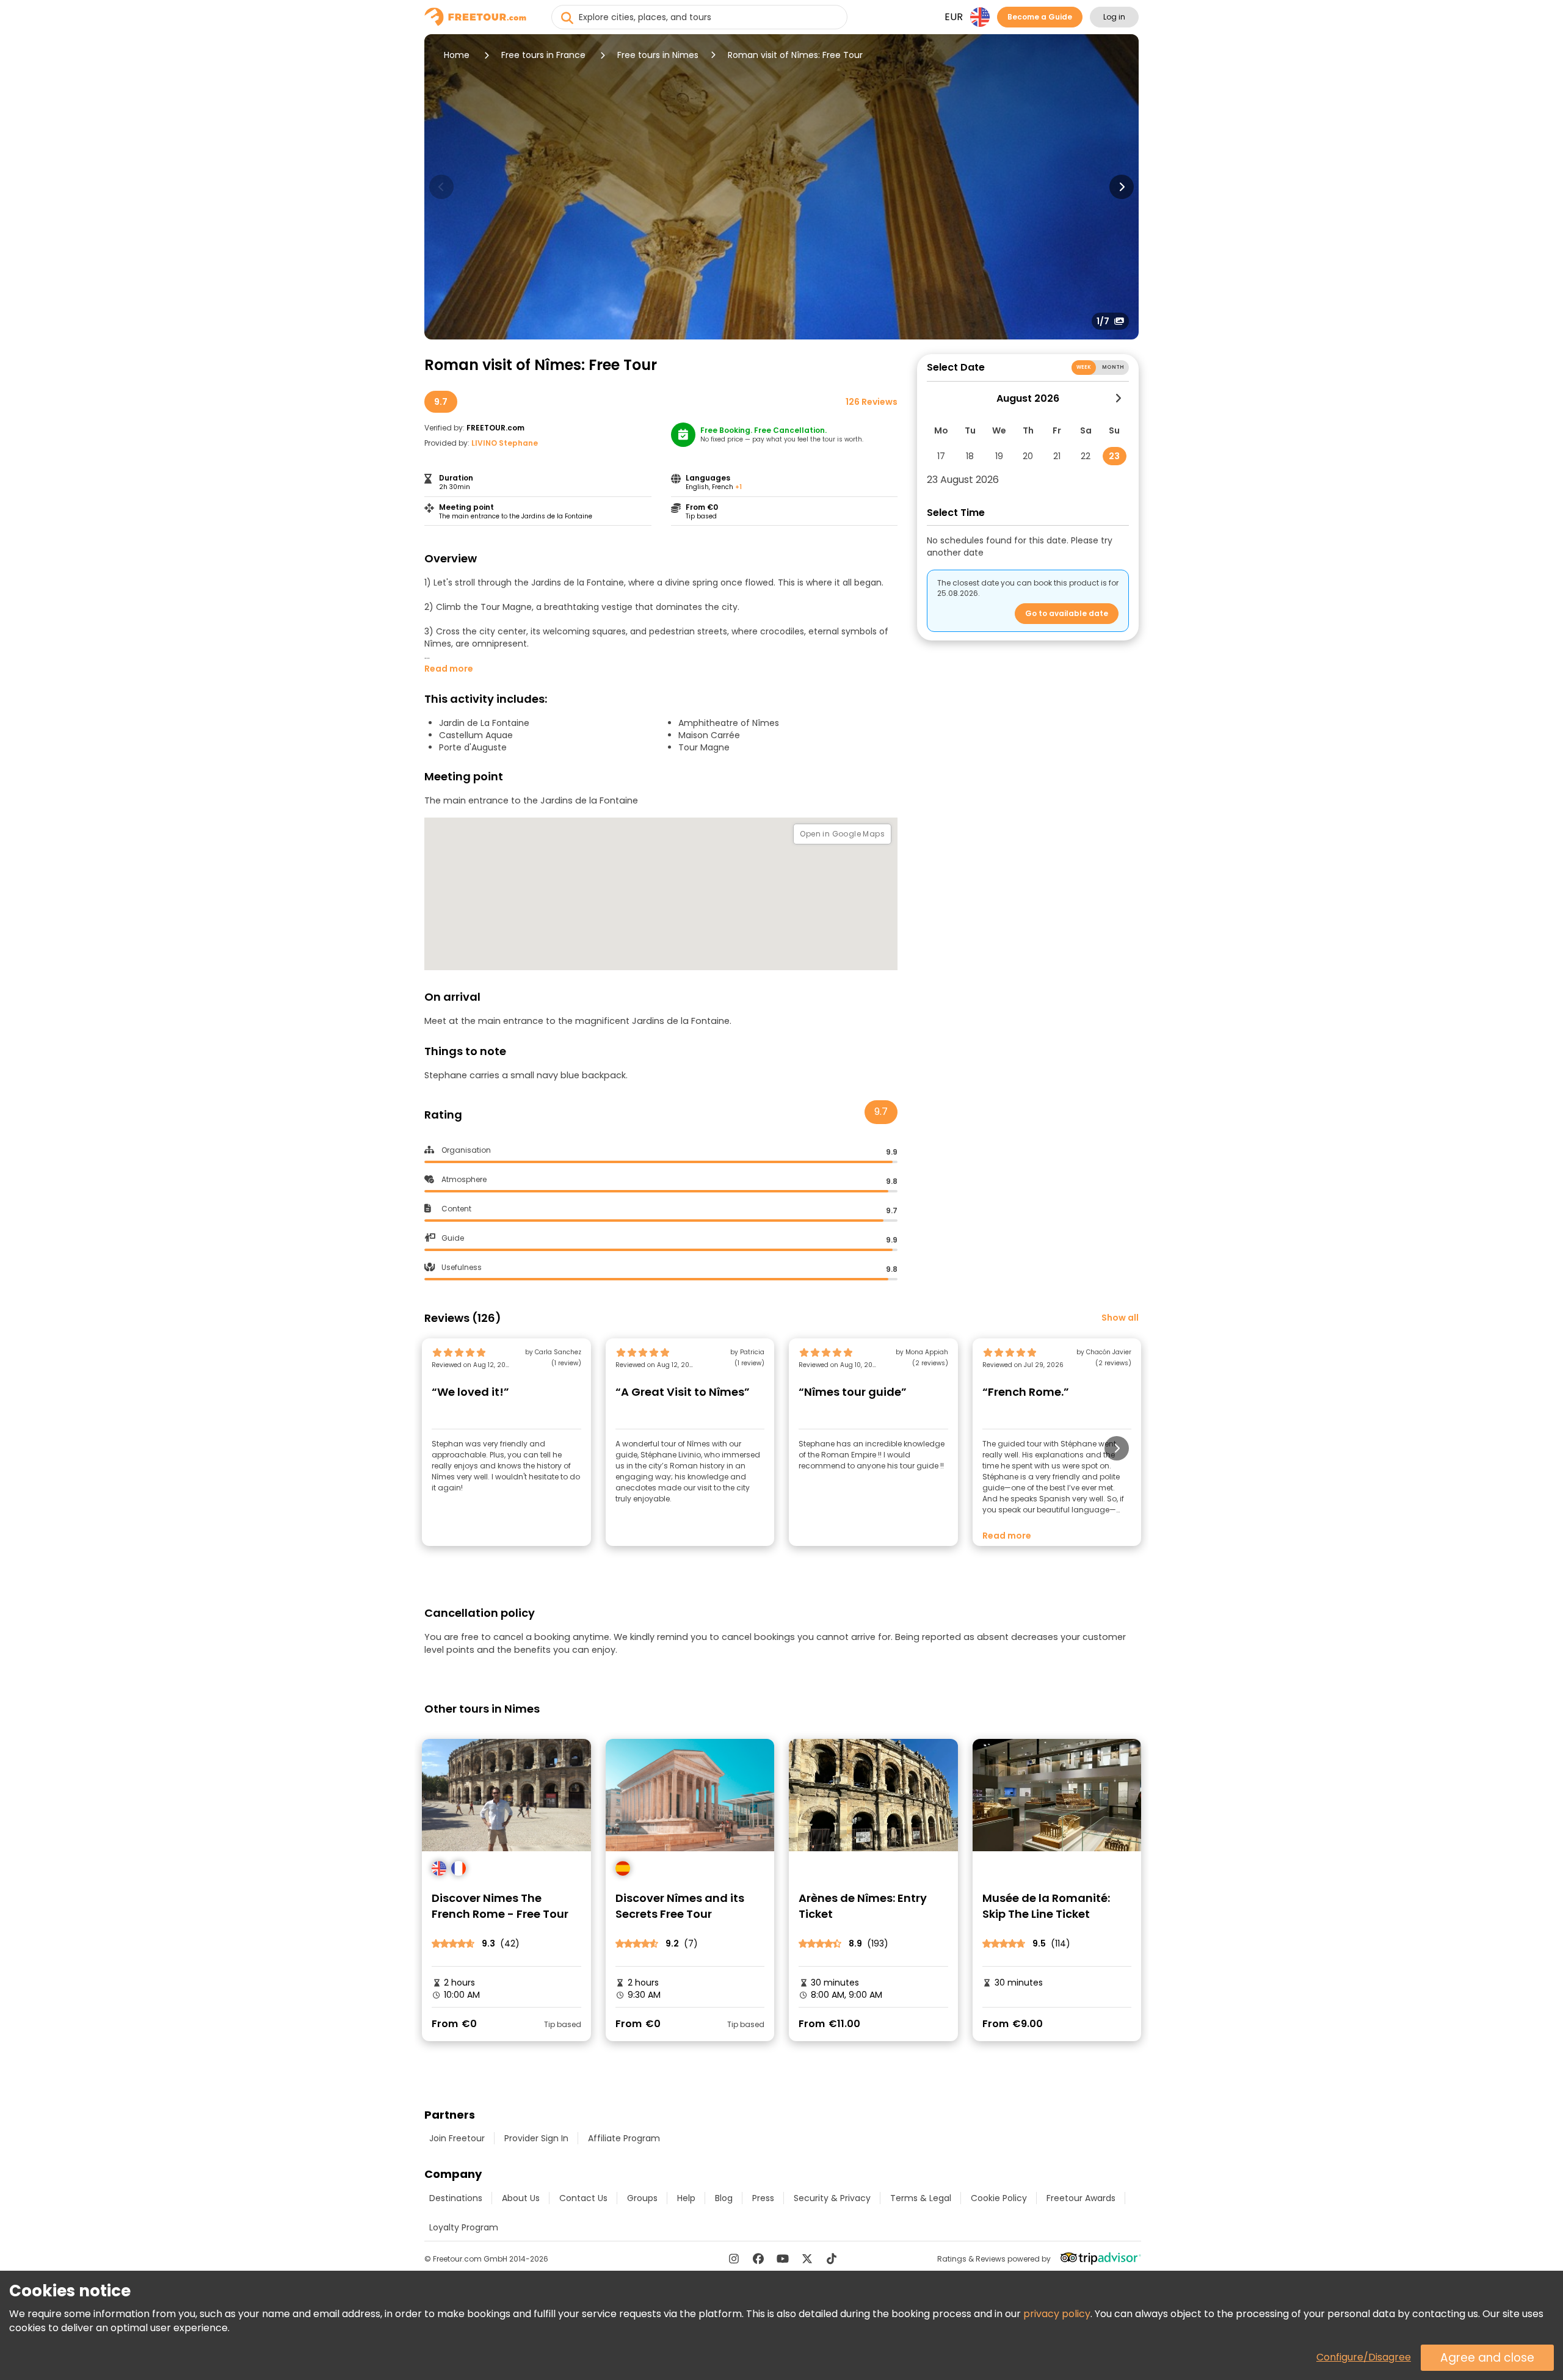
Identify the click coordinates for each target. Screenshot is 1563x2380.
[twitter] (807, 2258)
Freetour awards (1081, 2198)
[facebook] (758, 2258)
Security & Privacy (832, 2198)
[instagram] (734, 2258)
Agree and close (1487, 2358)
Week (1084, 367)
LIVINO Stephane (505, 443)
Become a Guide (1040, 17)
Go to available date (1067, 613)
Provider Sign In (536, 2138)
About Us (521, 2198)
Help (686, 2198)
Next (1122, 187)
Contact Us (583, 2198)
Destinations (456, 2198)
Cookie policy (999, 2198)
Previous (441, 187)
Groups (642, 2198)
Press (763, 2198)
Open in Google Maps (842, 834)
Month (1113, 367)
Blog (724, 2198)
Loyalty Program (464, 2227)
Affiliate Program (624, 2138)
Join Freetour (457, 2138)
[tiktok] (832, 2258)
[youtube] (783, 2258)
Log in (1114, 17)
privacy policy (1057, 2314)
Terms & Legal (921, 2198)
